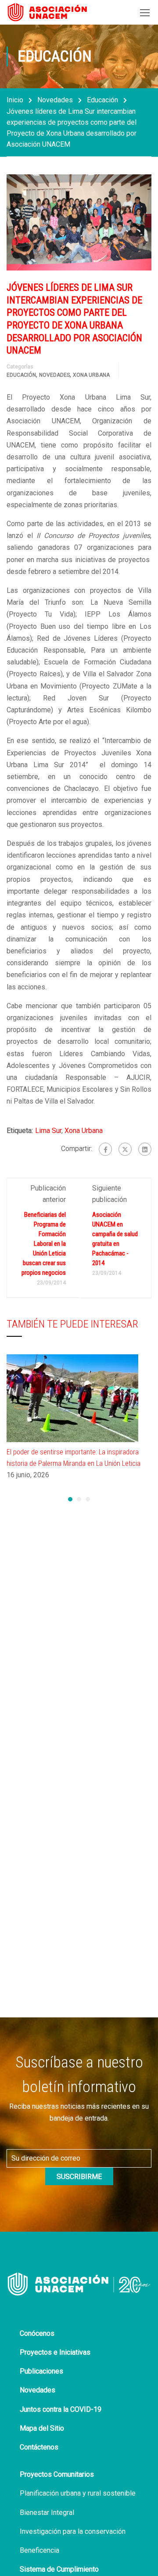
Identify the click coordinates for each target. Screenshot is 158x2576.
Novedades (55, 100)
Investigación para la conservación (73, 2531)
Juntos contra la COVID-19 (61, 2409)
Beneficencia (39, 2550)
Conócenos (37, 2333)
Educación (102, 100)
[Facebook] (105, 1149)
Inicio (15, 100)
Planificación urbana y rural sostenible (78, 2493)
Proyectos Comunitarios (57, 2474)
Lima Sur (48, 1131)
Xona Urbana (91, 375)
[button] (70, 1499)
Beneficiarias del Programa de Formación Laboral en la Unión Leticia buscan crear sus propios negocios (44, 1244)
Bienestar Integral (47, 2513)
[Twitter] (125, 1149)
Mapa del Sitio (42, 2428)
